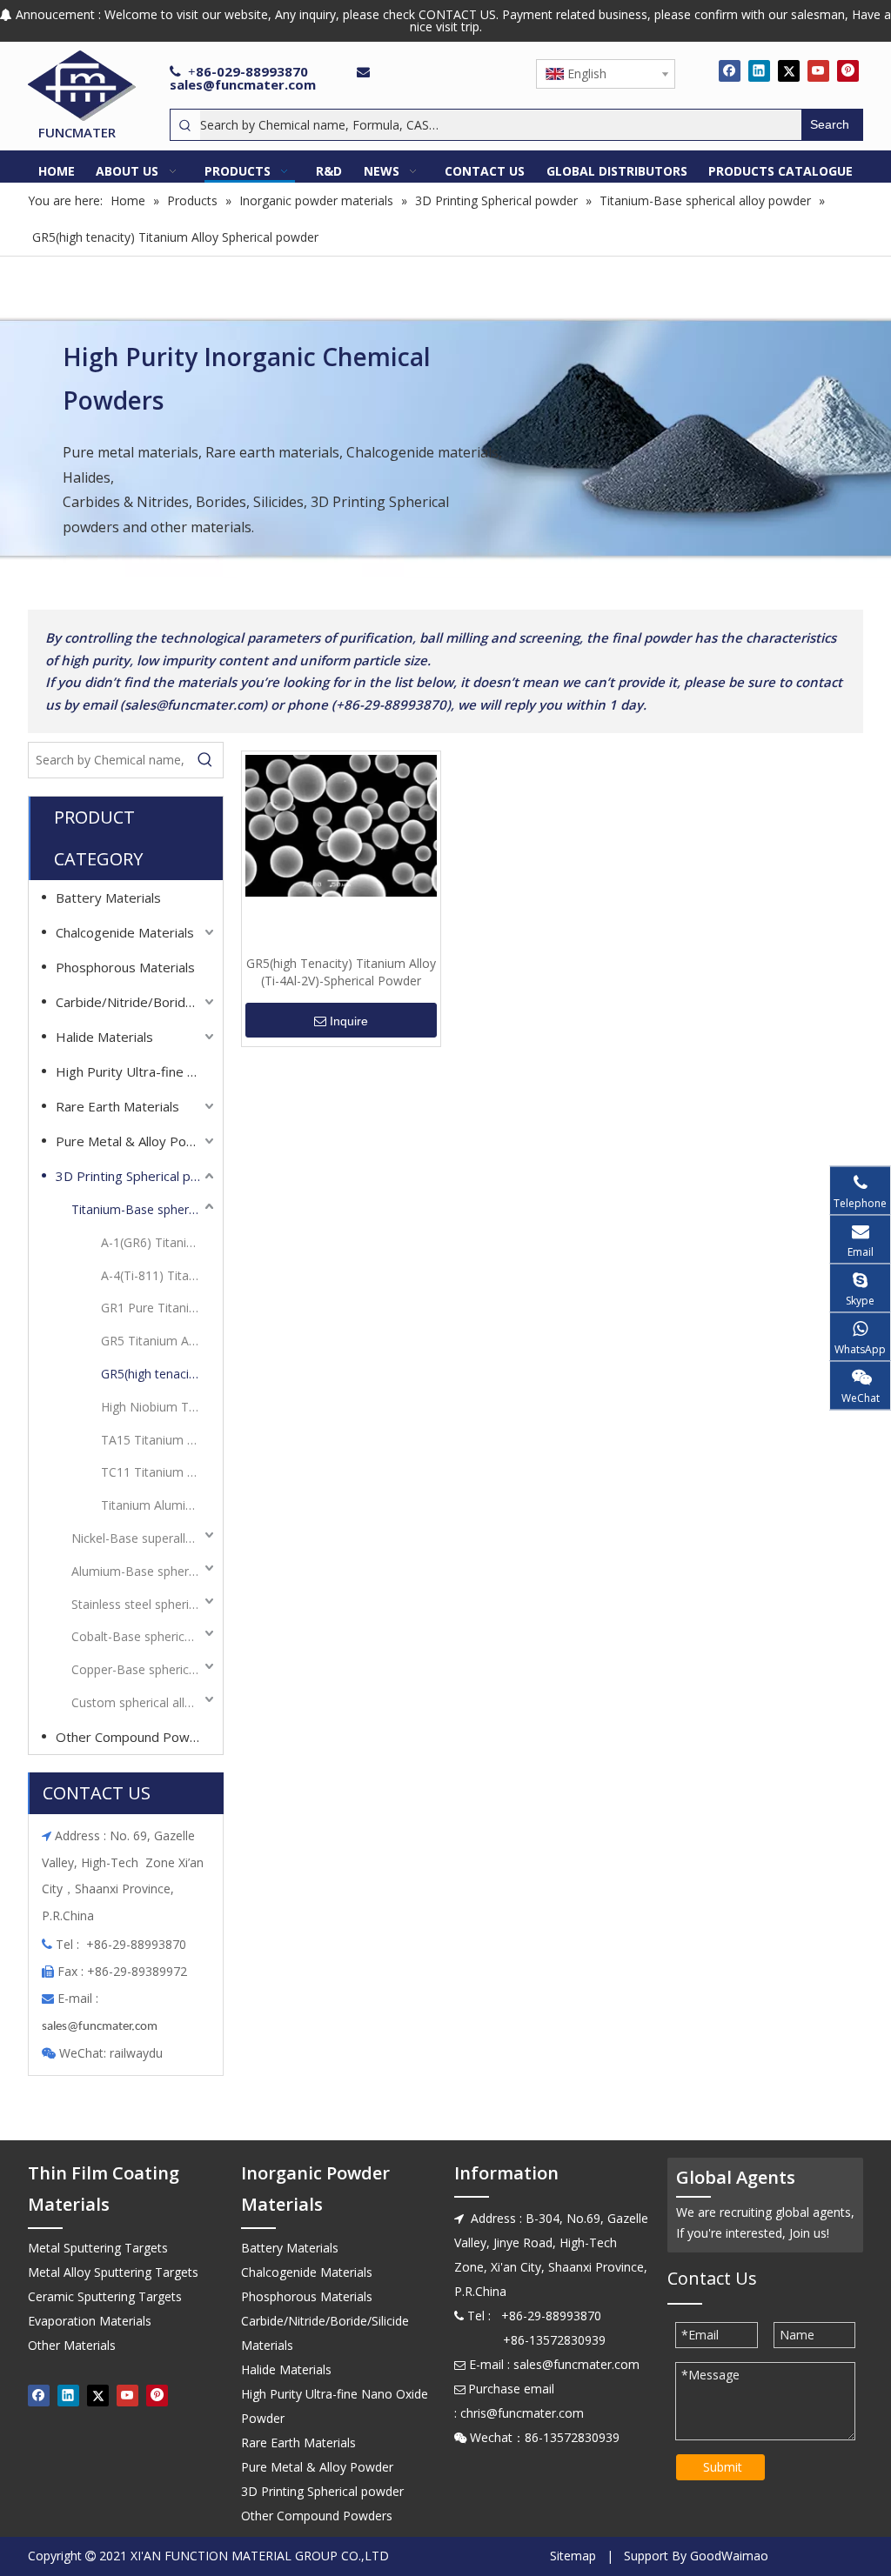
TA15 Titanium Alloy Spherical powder (159, 1440)
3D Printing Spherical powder (137, 1176)
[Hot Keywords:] (205, 760)
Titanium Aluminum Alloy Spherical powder (159, 1505)
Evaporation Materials (90, 2321)
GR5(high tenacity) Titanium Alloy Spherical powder (159, 1374)
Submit (723, 2467)
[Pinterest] (848, 70)
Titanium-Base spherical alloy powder (144, 1209)
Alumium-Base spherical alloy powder (144, 1571)
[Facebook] (730, 70)
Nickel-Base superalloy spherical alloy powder (144, 1538)
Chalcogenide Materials (125, 932)
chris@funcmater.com (522, 2413)
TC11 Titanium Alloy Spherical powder (159, 1472)
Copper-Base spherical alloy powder (144, 1669)
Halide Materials (104, 1037)
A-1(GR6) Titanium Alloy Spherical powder (159, 1242)
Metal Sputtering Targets (98, 2248)
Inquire (349, 1021)
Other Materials (72, 2345)
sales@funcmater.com (243, 84)
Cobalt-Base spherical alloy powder (144, 1636)
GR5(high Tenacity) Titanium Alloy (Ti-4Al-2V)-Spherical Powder (341, 972)
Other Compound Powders (137, 1737)
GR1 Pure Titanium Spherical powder (159, 1308)
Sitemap (573, 2556)
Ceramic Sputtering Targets (105, 2296)
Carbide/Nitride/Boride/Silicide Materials (137, 1002)
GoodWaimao (729, 2556)
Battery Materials (108, 898)
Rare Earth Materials (117, 1106)
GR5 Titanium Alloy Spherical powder (159, 1341)
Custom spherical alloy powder (144, 1702)
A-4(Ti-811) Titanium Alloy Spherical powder (159, 1275)
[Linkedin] (759, 70)
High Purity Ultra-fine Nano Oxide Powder (137, 1071)
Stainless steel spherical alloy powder (144, 1604)
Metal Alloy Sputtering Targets (113, 2272)
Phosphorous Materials (125, 967)
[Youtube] (818, 70)
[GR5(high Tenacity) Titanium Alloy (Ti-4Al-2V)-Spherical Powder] (341, 824)
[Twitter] (789, 70)
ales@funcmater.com (102, 2027)
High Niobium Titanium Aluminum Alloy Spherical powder (159, 1407)
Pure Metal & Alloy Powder (137, 1141)
